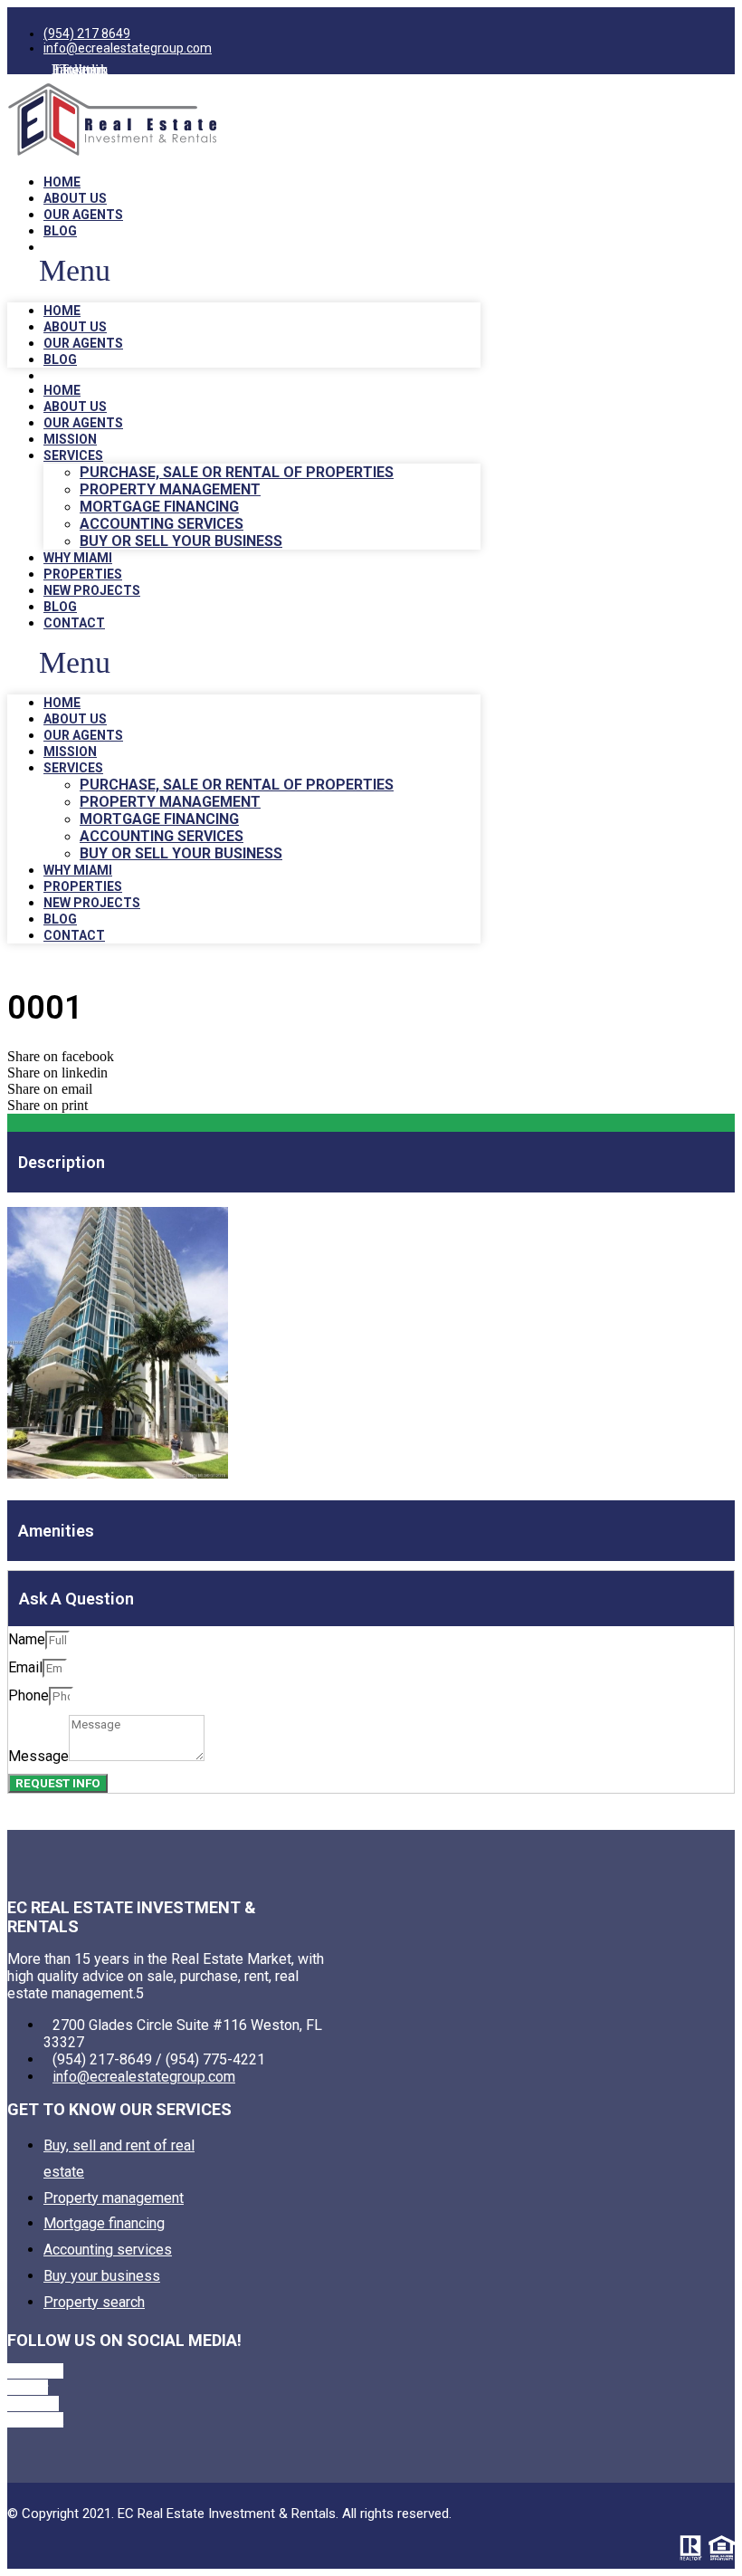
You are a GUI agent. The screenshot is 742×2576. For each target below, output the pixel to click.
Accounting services (162, 524)
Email (25, 1667)
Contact (74, 623)
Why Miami (78, 558)
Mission (70, 439)
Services (73, 455)
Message (38, 1756)
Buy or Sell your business (181, 541)
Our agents (83, 215)
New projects (92, 590)
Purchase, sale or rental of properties (237, 472)
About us (75, 198)
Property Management (170, 489)
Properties (83, 574)
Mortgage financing (159, 507)
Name (27, 1639)
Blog (60, 231)
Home (62, 182)
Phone (29, 1695)
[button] (244, 271)
